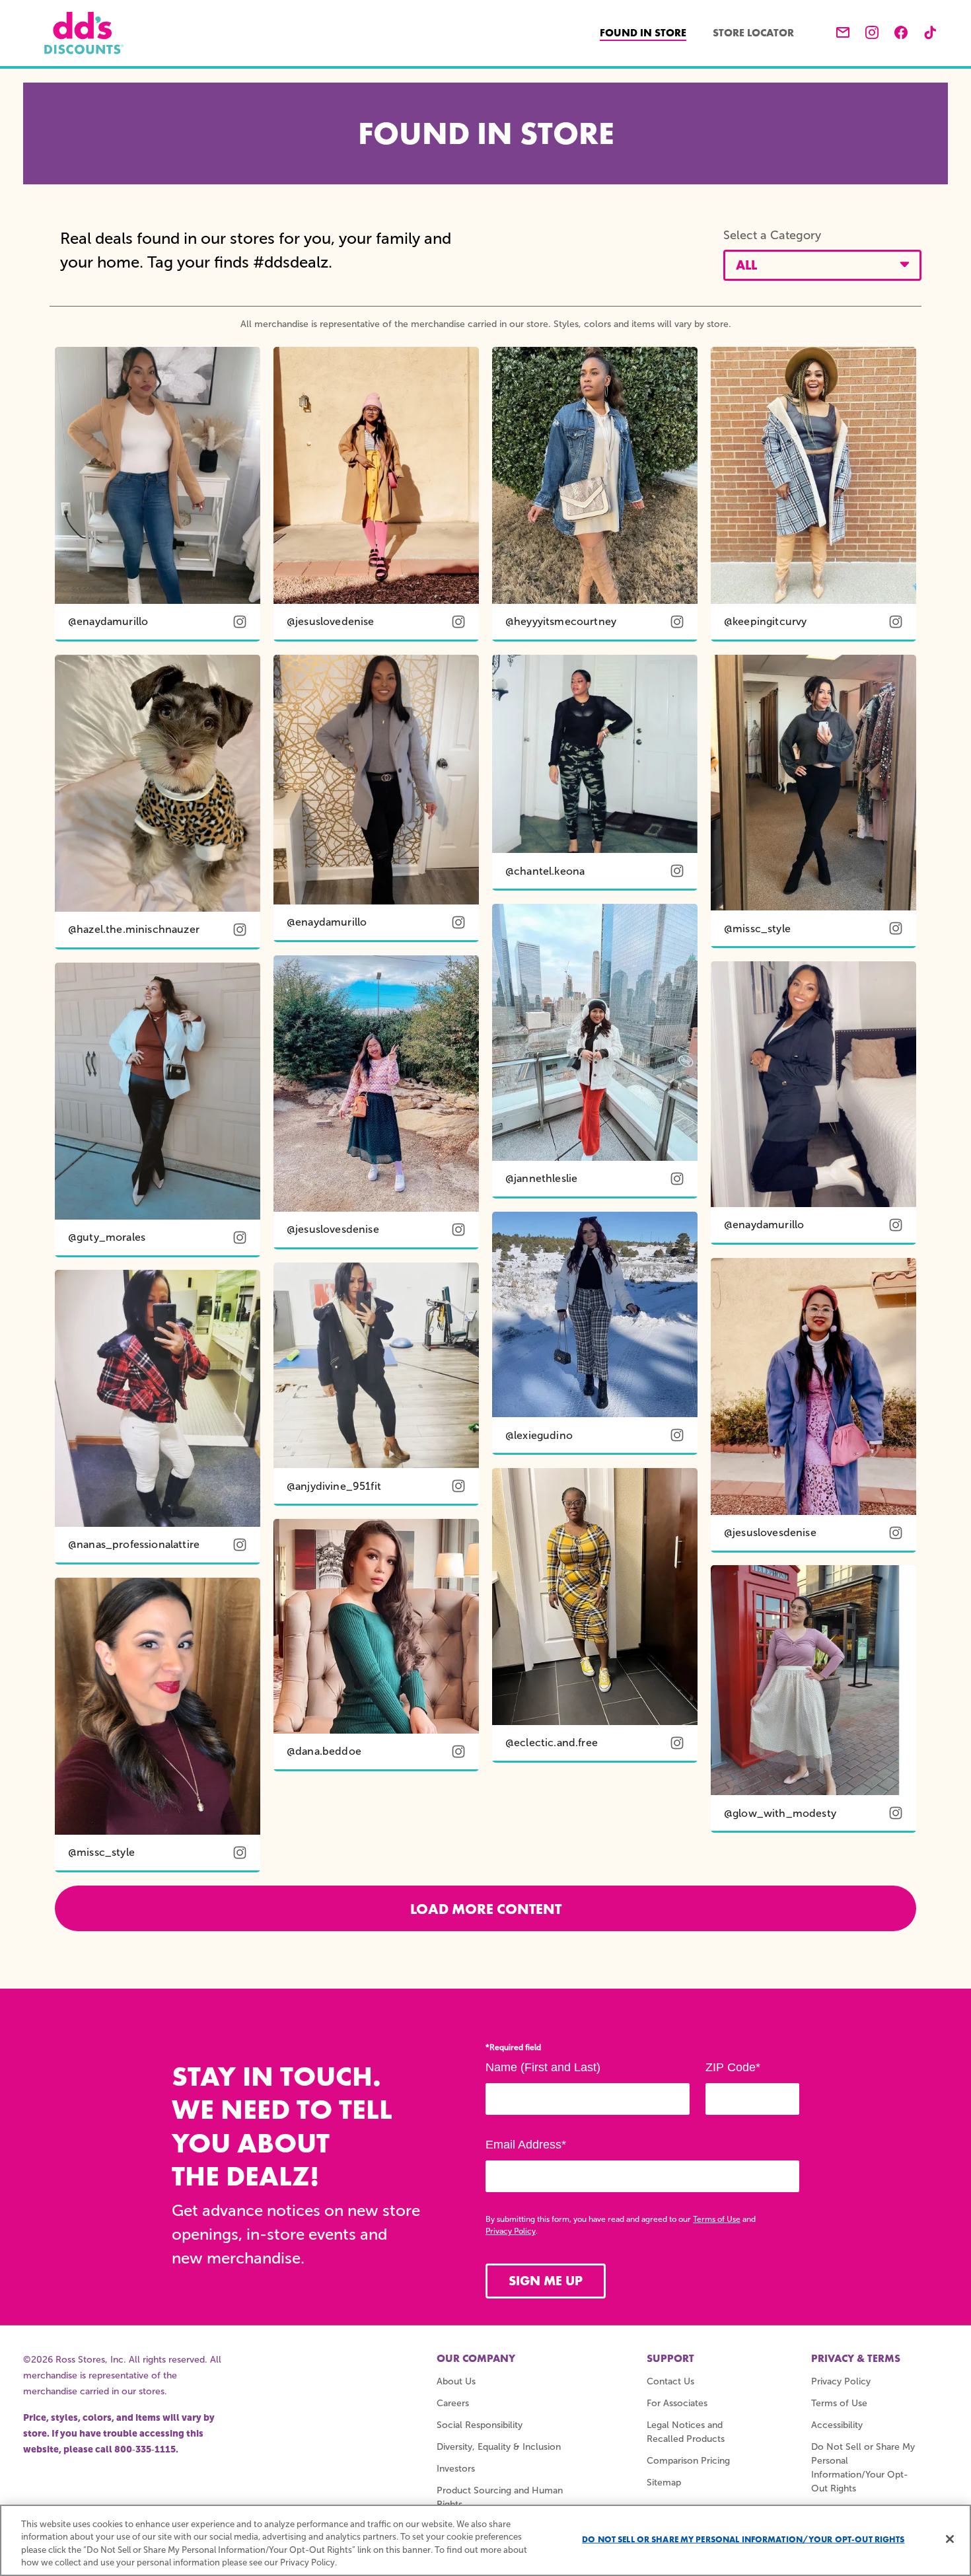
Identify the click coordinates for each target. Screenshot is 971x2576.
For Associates (677, 2403)
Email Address (526, 2145)
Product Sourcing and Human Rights (500, 2497)
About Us (456, 2381)
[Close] (950, 2539)
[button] (822, 265)
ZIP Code (733, 2067)
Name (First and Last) (543, 2067)
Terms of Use (717, 2219)
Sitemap (664, 2483)
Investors (456, 2469)
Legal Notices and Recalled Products (686, 2432)
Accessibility (837, 2425)
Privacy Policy (511, 2231)
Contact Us (670, 2381)
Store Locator (753, 33)
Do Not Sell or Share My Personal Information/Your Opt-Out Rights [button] (863, 2468)
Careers (453, 2403)
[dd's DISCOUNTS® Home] (84, 33)
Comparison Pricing (688, 2461)
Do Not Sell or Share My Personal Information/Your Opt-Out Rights (743, 2539)
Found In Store (650, 32)
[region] (485, 2540)
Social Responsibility (480, 2425)
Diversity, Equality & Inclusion (499, 2447)
